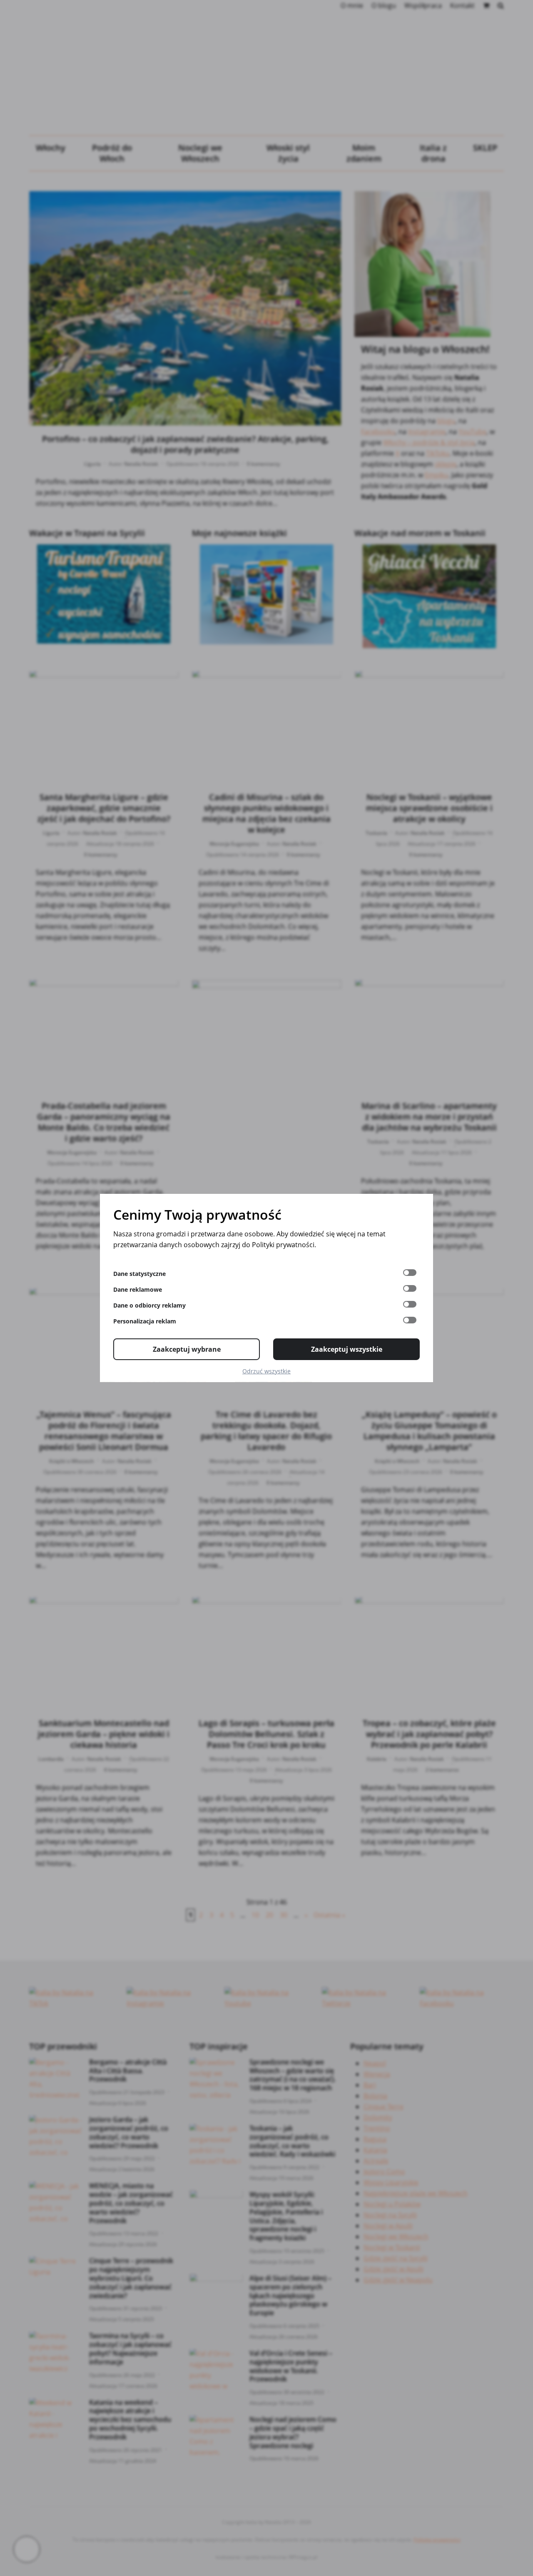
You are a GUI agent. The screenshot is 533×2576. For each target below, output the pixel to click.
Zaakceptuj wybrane (187, 1349)
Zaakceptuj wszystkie (347, 1349)
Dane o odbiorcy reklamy (149, 1305)
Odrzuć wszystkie (266, 1371)
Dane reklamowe (138, 1289)
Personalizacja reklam (145, 1321)
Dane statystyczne (139, 1274)
